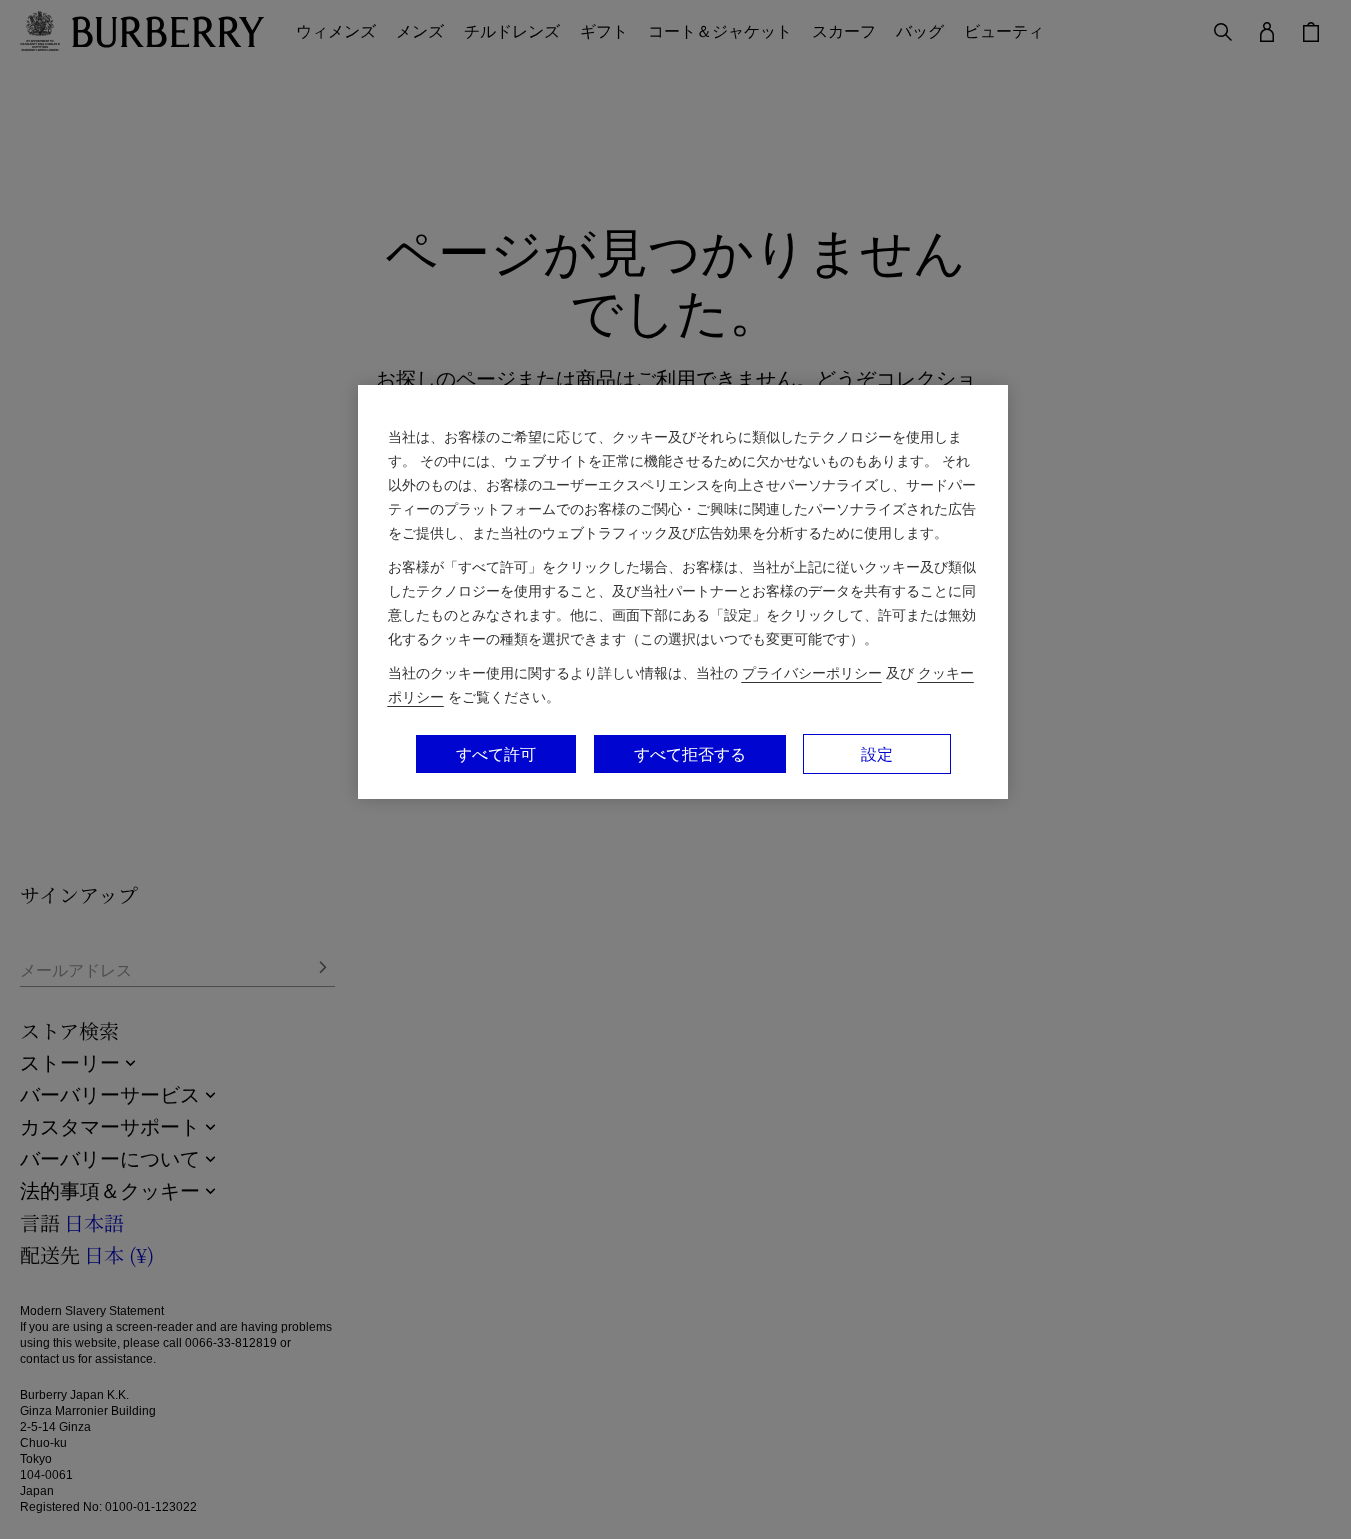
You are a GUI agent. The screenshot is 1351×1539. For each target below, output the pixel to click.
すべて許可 (496, 754)
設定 (877, 754)
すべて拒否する (690, 754)
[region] (683, 592)
